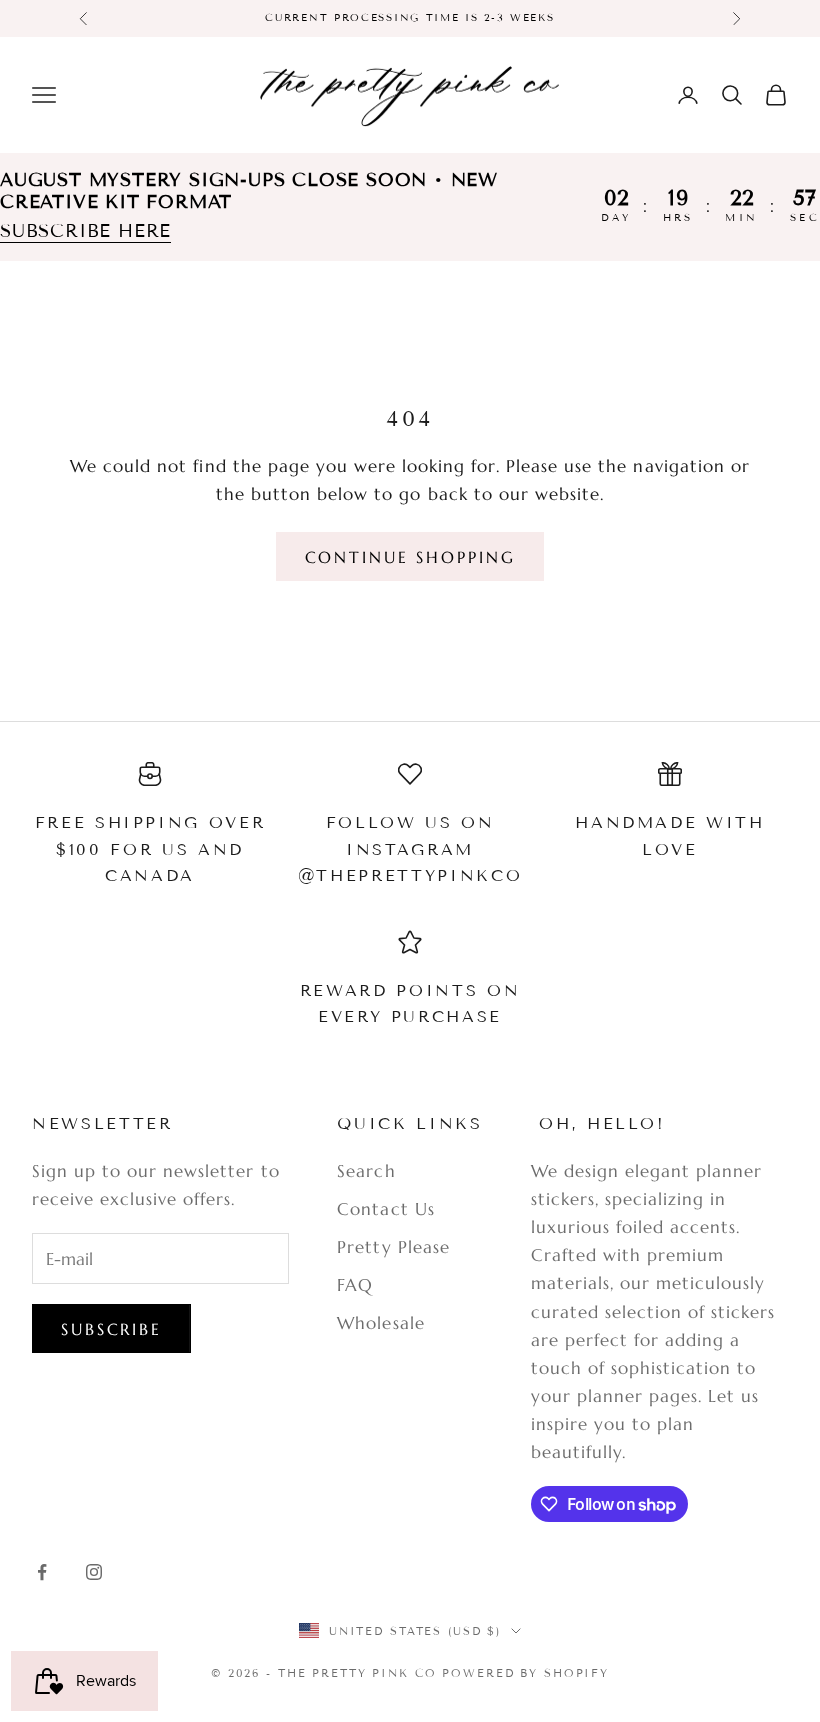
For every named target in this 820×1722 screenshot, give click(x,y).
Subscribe (111, 1329)
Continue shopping (410, 557)
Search (366, 1171)
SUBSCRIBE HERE (85, 231)
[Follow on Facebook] (42, 1572)
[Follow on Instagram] (94, 1572)
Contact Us (385, 1209)
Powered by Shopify (525, 1673)
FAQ (355, 1285)
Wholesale (380, 1323)
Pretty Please (393, 1247)
